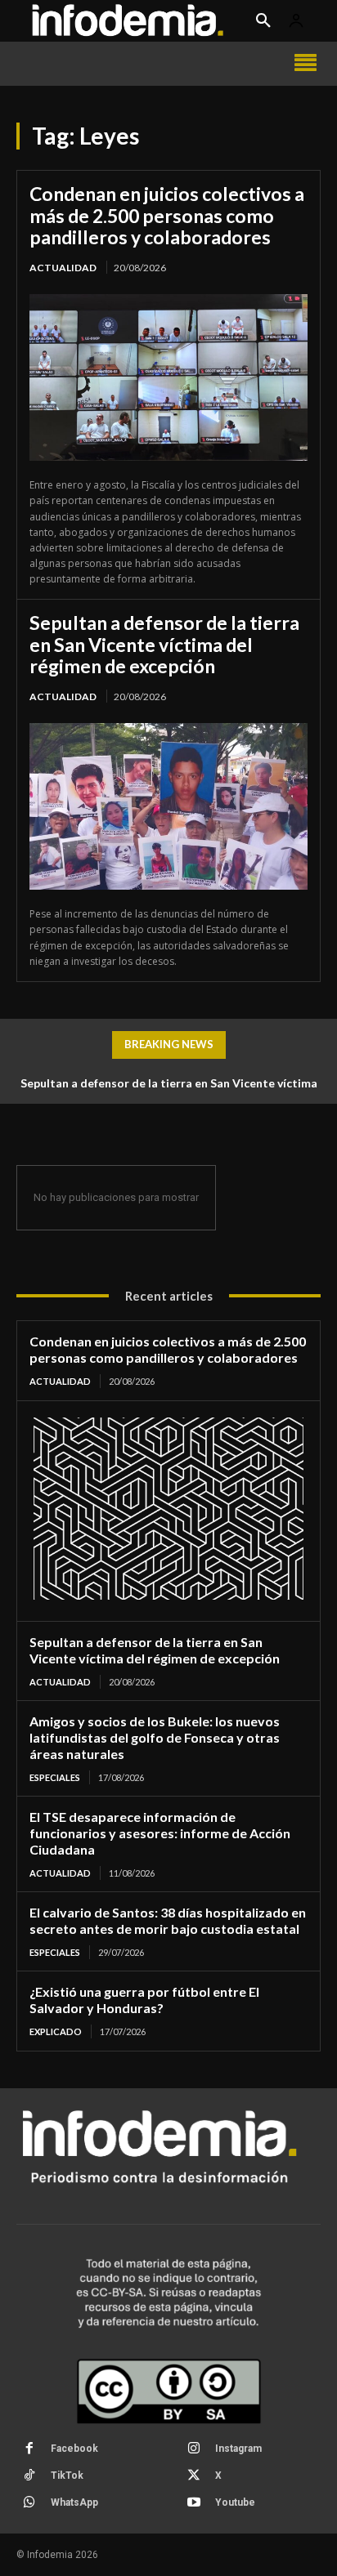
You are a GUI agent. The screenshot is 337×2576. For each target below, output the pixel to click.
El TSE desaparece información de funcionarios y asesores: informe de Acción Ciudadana (160, 1833)
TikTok (67, 2476)
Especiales (55, 1777)
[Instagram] (194, 2449)
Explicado (56, 2031)
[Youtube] (194, 2503)
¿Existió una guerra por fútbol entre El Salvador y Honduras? (144, 2000)
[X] (194, 2476)
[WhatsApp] (29, 2503)
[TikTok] (29, 2476)
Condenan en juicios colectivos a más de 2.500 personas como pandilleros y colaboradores (167, 215)
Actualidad (63, 268)
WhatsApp (74, 2502)
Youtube (235, 2502)
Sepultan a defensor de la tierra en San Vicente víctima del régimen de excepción (164, 644)
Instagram (238, 2449)
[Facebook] (29, 2449)
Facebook (74, 2449)
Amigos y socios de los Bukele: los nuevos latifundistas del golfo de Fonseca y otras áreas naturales (155, 1737)
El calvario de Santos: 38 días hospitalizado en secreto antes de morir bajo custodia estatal (168, 1920)
